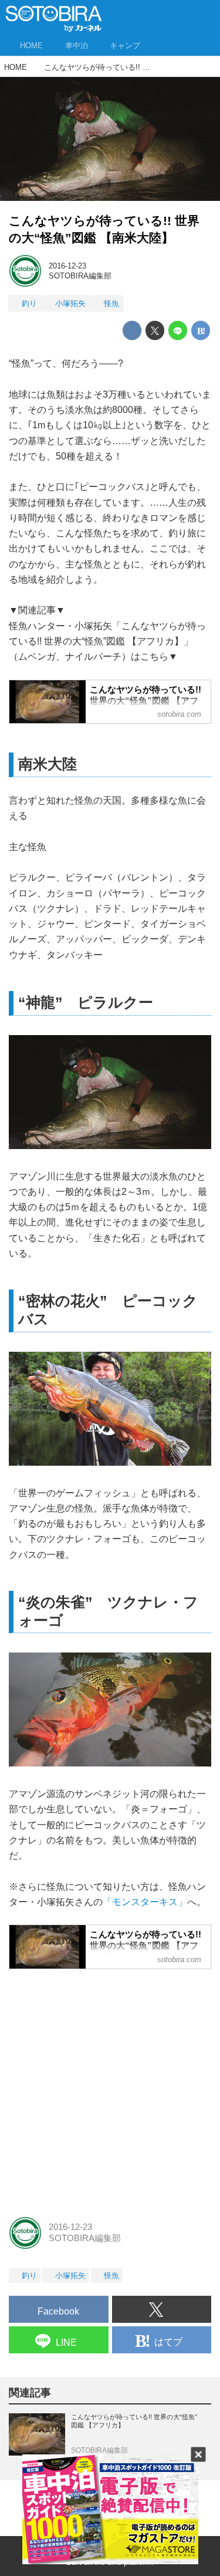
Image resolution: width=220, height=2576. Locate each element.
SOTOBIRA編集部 (80, 276)
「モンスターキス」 (145, 1902)
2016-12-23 (67, 266)
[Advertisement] (110, 2089)
